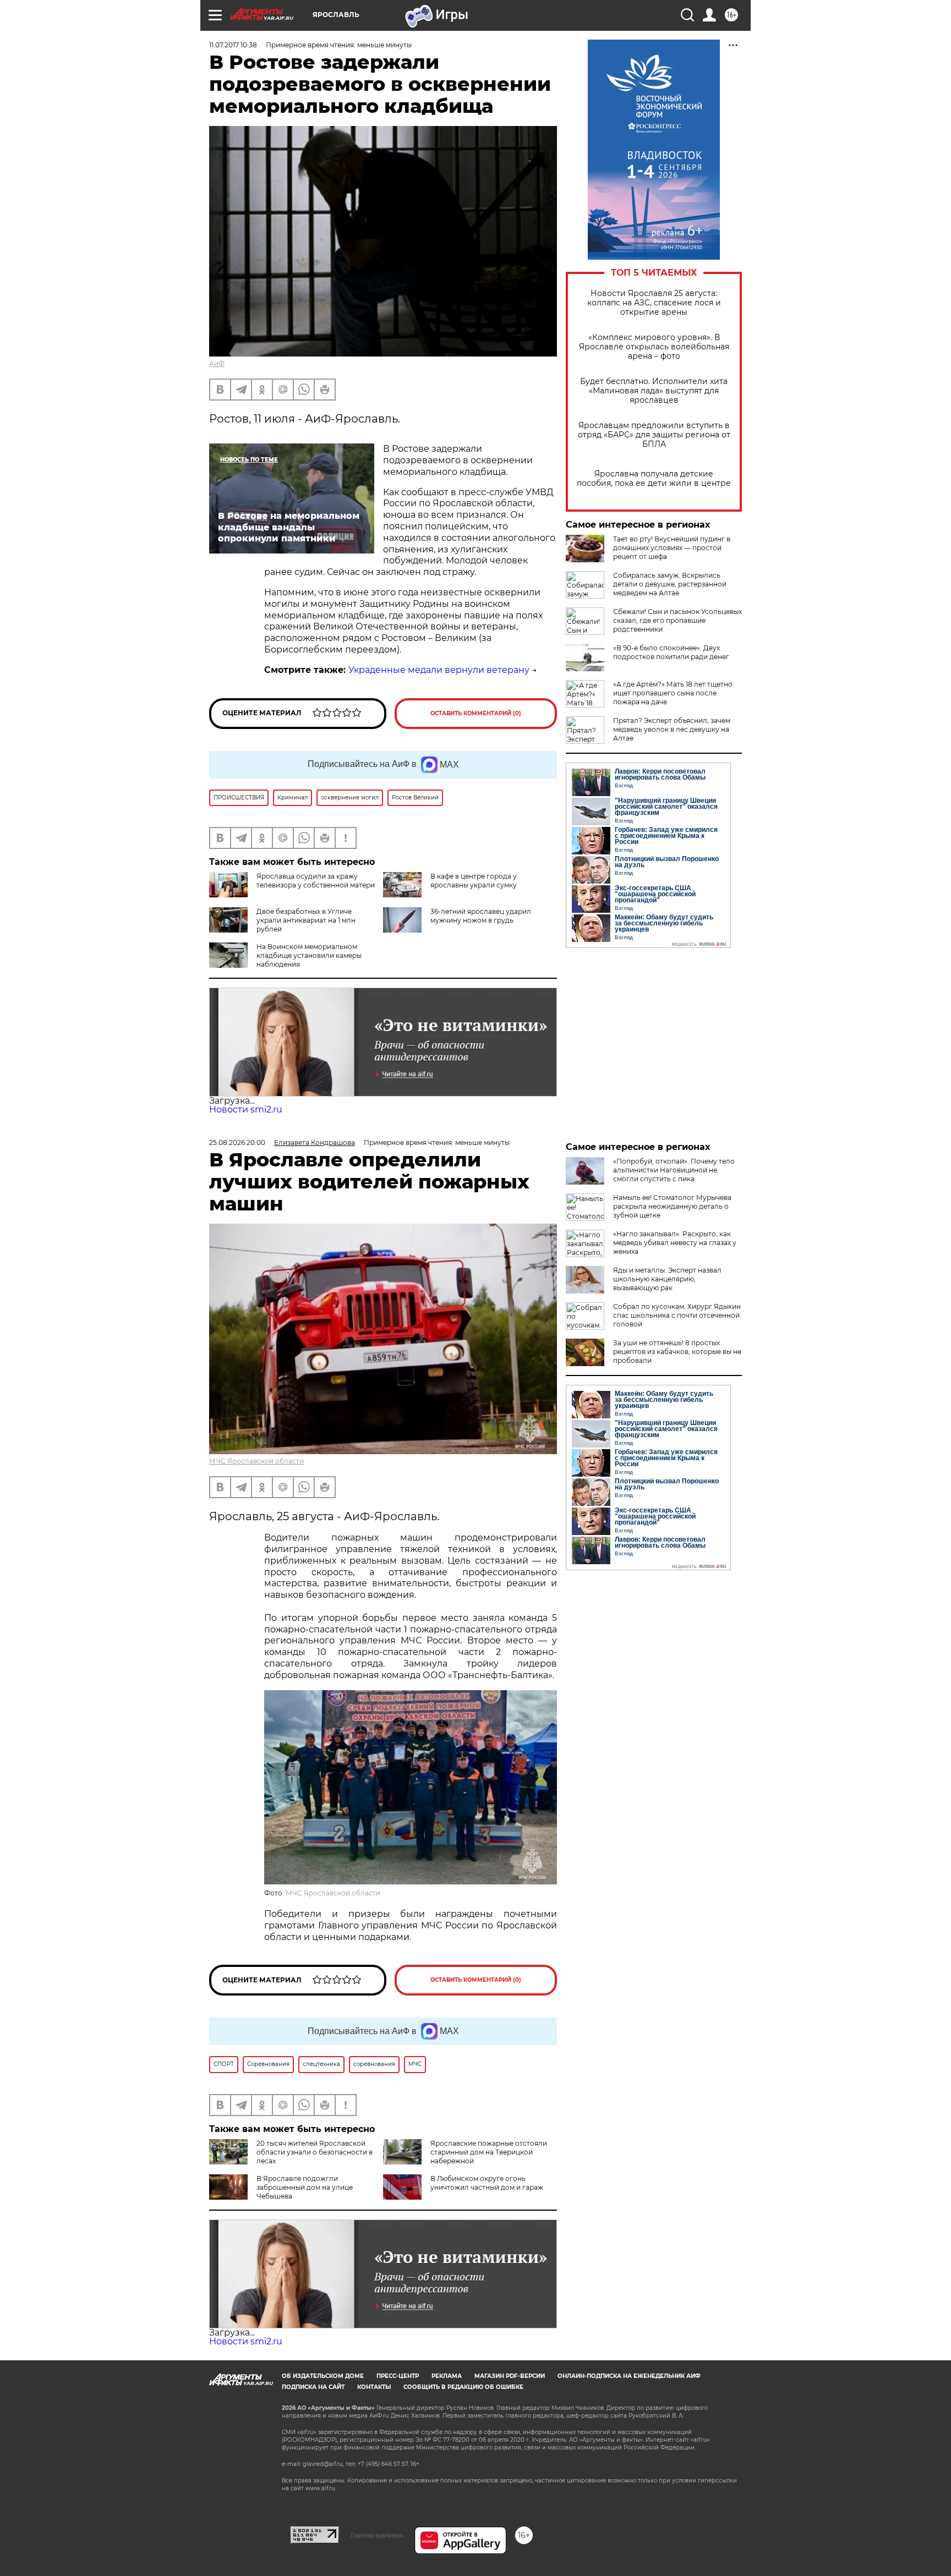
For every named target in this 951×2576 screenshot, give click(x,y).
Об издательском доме (323, 2376)
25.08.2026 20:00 (237, 1142)
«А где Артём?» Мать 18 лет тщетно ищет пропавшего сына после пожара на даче (673, 693)
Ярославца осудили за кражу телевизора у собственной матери (316, 881)
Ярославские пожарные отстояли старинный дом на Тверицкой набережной (489, 2152)
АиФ (217, 363)
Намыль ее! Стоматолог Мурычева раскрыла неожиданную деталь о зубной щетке (672, 1206)
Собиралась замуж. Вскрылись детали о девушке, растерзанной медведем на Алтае (670, 584)
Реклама (447, 2376)
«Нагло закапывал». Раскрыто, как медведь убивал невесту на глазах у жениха (675, 1243)
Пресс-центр (398, 2376)
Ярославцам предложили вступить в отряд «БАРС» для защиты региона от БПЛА (654, 435)
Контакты (374, 2387)
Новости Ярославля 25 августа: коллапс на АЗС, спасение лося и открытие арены (654, 303)
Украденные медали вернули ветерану (439, 670)
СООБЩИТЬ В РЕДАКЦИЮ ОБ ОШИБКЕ (463, 2387)
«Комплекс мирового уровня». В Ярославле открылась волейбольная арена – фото (654, 347)
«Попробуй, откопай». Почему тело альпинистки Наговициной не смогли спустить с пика (674, 1170)
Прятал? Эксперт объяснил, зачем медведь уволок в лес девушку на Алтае (672, 729)
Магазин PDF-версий (510, 2376)
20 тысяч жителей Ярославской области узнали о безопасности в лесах (315, 2152)
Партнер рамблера (377, 2535)
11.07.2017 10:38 (233, 45)
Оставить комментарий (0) (476, 713)
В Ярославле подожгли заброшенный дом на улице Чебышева (305, 2187)
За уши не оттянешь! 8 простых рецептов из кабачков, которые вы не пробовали (677, 1352)
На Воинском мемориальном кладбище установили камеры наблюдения (309, 955)
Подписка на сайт (313, 2387)
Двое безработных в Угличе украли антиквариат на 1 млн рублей (306, 920)
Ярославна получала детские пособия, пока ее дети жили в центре (654, 479)
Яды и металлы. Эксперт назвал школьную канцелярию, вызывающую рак (667, 1279)
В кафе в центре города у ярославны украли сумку (474, 881)
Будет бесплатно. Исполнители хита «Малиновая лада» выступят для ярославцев (654, 391)
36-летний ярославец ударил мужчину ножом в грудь (481, 916)
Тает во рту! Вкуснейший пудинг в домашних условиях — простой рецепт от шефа (672, 548)
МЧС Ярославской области (256, 1461)
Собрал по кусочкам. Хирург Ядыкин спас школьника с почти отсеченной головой (677, 1315)
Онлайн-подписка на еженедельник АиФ (629, 2376)
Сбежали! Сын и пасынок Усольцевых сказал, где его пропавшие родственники (677, 620)
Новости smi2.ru (246, 1109)
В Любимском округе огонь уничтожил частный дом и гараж (487, 2183)
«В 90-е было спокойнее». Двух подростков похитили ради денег (671, 652)
